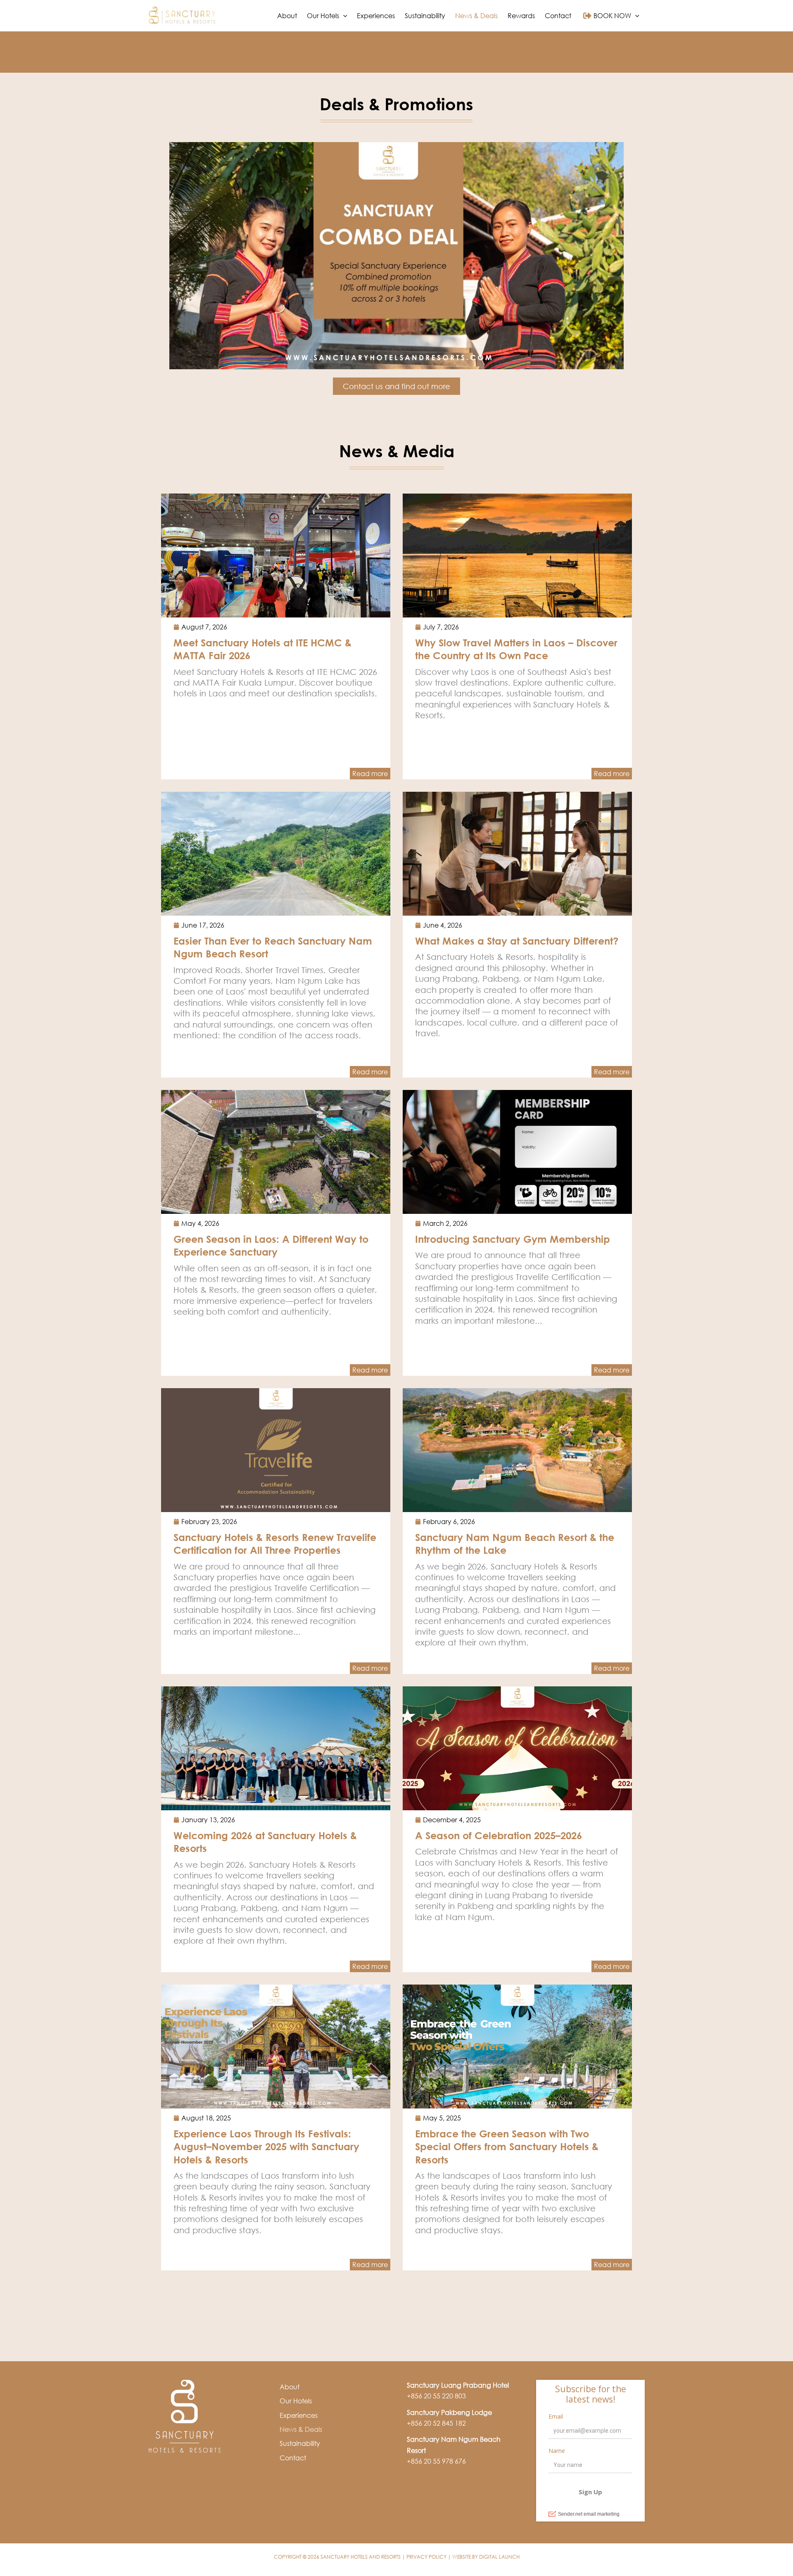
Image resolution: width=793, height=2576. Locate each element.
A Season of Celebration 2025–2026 (499, 1835)
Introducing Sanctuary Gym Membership (513, 1239)
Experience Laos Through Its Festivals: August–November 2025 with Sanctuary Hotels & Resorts (266, 2146)
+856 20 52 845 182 (436, 2423)
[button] (343, 16)
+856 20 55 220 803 (436, 2396)
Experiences (299, 2415)
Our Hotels (296, 2401)
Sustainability (300, 2443)
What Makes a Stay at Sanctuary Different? (517, 941)
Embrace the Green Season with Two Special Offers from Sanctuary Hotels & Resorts (507, 2146)
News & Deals (301, 2429)
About (290, 2387)
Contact (293, 2458)
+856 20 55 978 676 (436, 2461)
